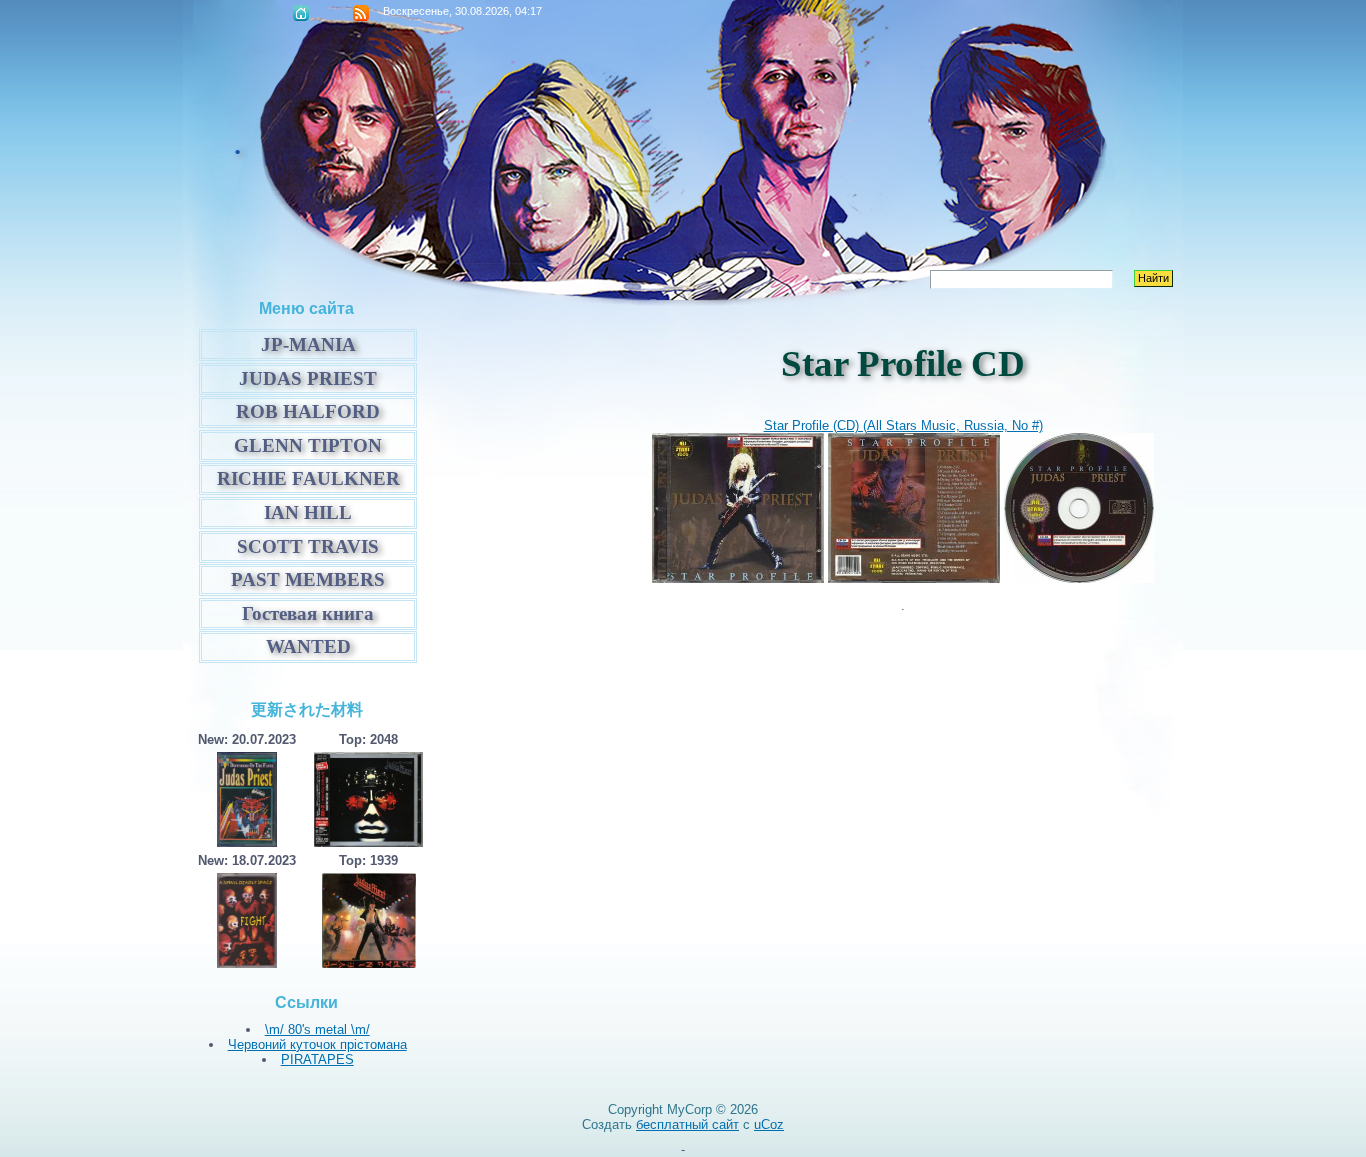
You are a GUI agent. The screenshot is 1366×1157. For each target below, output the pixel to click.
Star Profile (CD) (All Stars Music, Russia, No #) (903, 425)
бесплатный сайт (687, 1124)
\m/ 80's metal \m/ (317, 1029)
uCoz (769, 1124)
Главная (301, 13)
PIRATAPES (317, 1059)
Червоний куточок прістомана (317, 1044)
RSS (361, 13)
